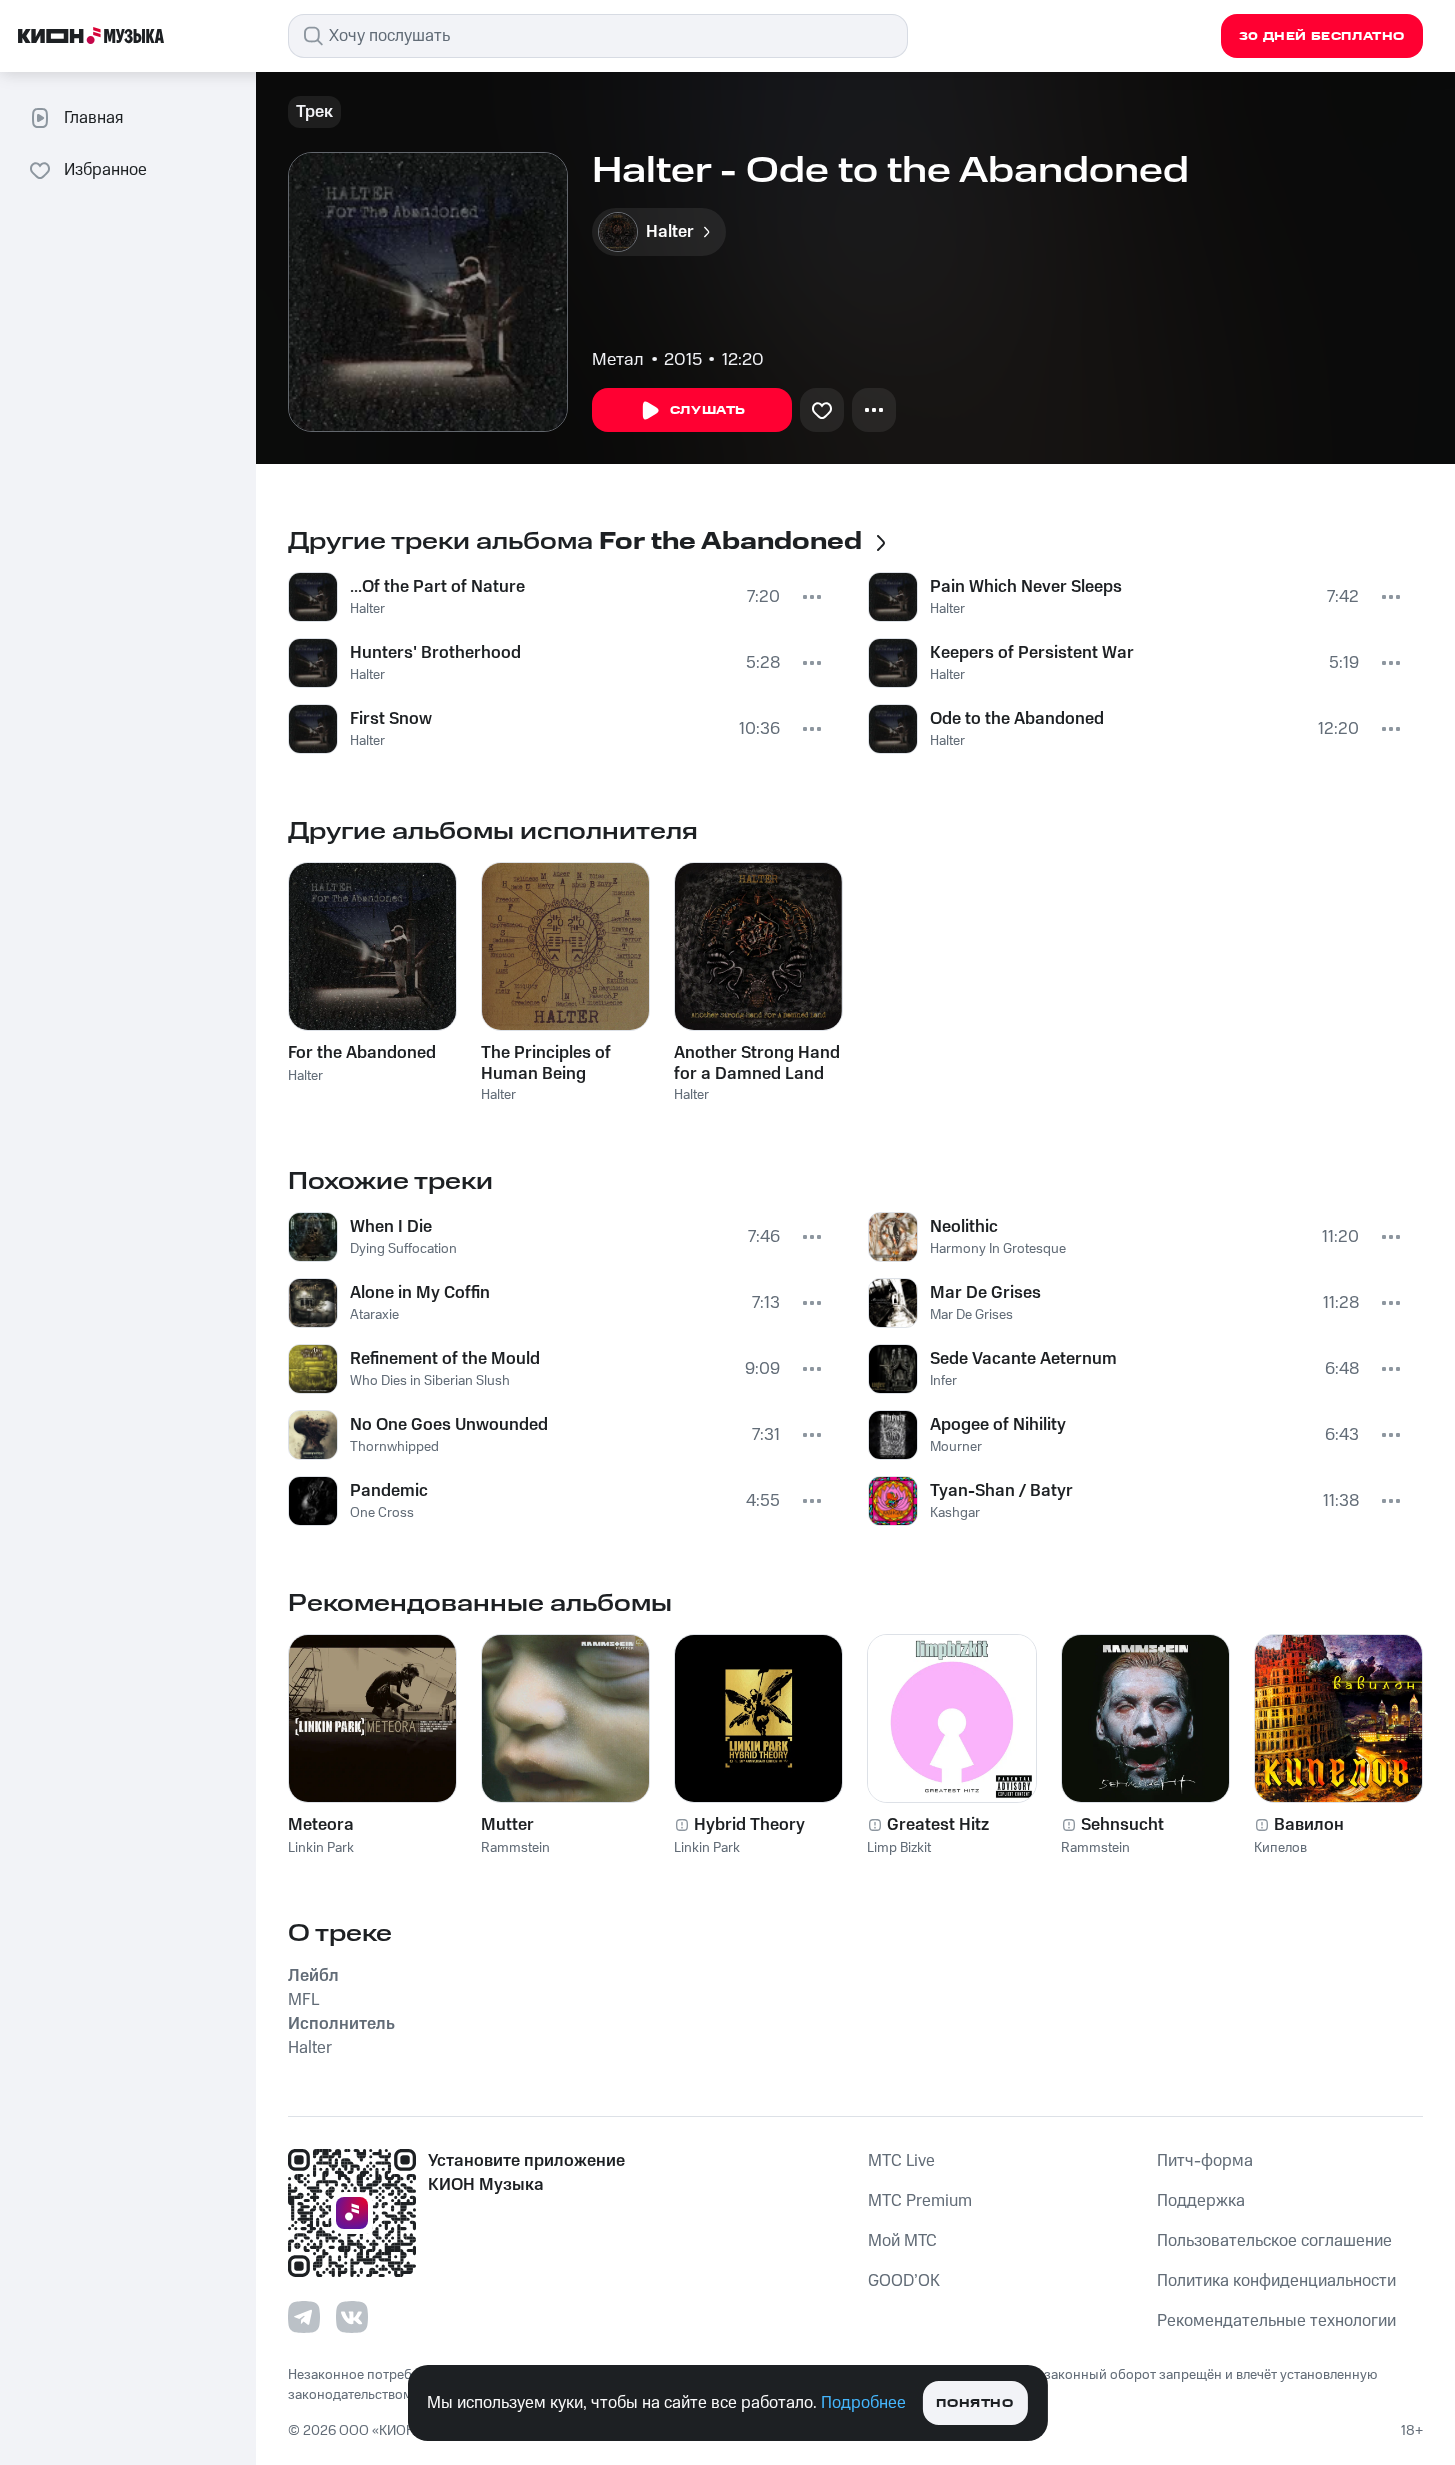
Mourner (956, 1447)
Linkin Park (321, 1848)
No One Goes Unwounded (449, 1425)
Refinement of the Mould (445, 1359)
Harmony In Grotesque (998, 1249)
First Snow (391, 719)
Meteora (321, 1825)
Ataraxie (374, 1315)
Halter (367, 609)
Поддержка (1201, 2201)
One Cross (382, 1513)
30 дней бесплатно (1322, 36)
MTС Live (901, 2161)
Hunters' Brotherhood (435, 653)
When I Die (391, 1227)
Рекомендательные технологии (1276, 2321)
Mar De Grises (985, 1293)
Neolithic (964, 1227)
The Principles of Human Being (546, 1063)
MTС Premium (920, 2201)
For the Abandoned (362, 1053)
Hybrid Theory (749, 1825)
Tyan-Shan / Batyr (1001, 1491)
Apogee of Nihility (998, 1425)
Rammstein (515, 1848)
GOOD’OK (904, 2281)
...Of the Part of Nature (437, 587)
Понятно (974, 2403)
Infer (943, 1381)
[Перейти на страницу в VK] (352, 2317)
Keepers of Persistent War (1032, 653)
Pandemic (389, 1491)
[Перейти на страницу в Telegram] (304, 2317)
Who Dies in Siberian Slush (430, 1381)
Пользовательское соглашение (1274, 2241)
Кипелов (1280, 1848)
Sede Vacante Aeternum (1023, 1359)
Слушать (708, 410)
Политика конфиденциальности (1276, 2281)
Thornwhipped (394, 1447)
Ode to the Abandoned (1017, 719)
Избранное (105, 170)
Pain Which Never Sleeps (1026, 587)
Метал (618, 360)
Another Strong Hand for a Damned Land (757, 1063)
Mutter (507, 1825)
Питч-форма (1205, 2161)
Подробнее (863, 2403)
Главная (93, 118)
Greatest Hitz (938, 1825)
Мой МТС (902, 2241)
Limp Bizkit (899, 1848)
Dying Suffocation (403, 1249)
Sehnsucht (1122, 1825)
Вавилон (1309, 1825)
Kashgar (955, 1513)
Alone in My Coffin (420, 1293)
